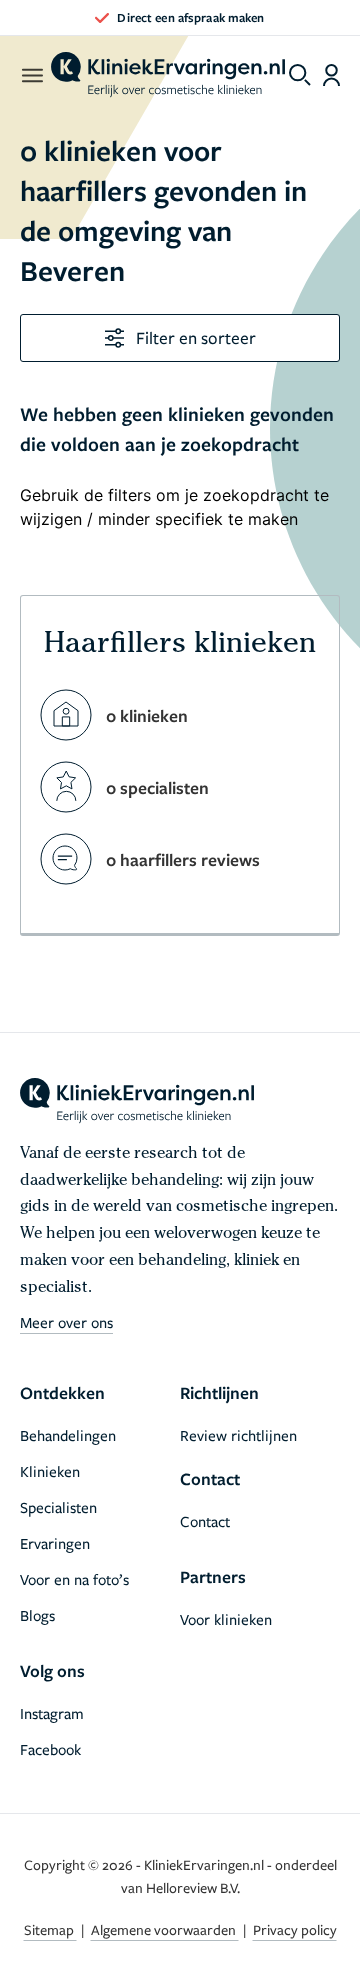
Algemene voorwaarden (165, 1929)
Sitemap (50, 1929)
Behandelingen (68, 1435)
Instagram (52, 1713)
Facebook (50, 1749)
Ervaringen (55, 1543)
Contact (205, 1521)
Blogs (37, 1615)
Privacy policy (295, 1929)
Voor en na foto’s (74, 1579)
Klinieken (50, 1471)
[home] (168, 75)
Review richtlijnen (238, 1435)
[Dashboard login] (331, 75)
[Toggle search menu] (300, 75)
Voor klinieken (226, 1619)
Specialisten (58, 1507)
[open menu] (31, 75)
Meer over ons (66, 1322)
